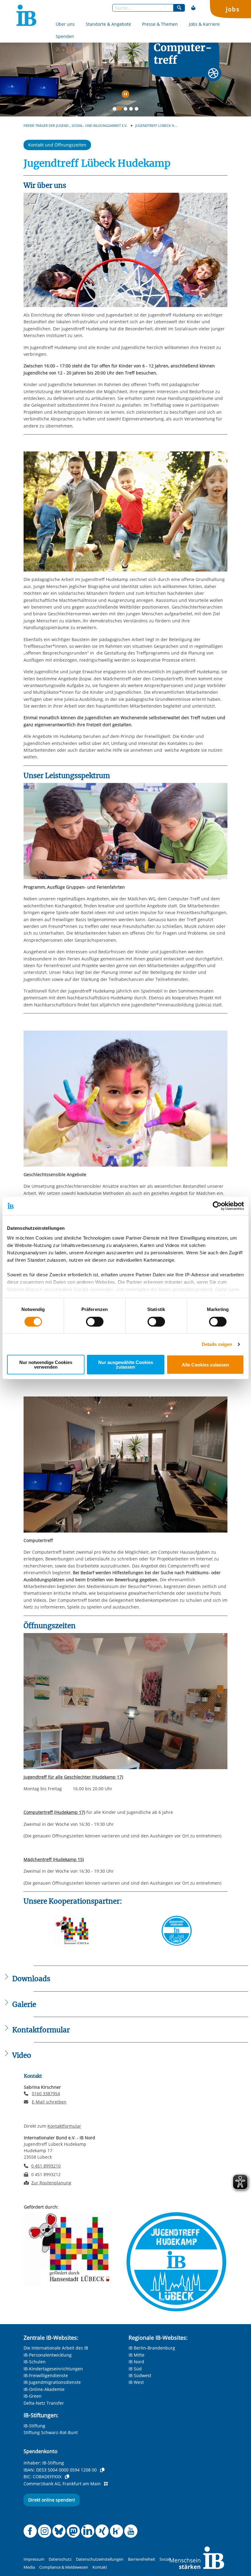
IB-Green (33, 2396)
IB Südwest (140, 2375)
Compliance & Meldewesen (64, 2567)
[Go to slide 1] (116, 110)
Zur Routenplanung (51, 2183)
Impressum (34, 2559)
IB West (136, 2382)
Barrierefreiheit (142, 2559)
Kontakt (100, 2567)
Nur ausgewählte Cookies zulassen (126, 1365)
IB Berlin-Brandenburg (152, 2348)
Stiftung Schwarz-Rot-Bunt (51, 2432)
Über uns (65, 24)
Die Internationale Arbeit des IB (56, 2348)
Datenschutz (60, 2559)
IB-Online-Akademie (44, 2389)
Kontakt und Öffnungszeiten (57, 145)
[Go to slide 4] (132, 110)
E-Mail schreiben (49, 2102)
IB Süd (135, 2369)
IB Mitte (137, 2355)
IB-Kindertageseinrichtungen (53, 2369)
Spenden (65, 36)
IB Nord (136, 2362)
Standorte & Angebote (108, 24)
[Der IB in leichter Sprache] (193, 8)
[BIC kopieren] (67, 2477)
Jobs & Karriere (204, 24)
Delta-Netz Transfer (44, 2403)
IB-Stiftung (34, 2426)
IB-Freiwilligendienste (46, 2375)
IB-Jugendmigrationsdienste (52, 2382)
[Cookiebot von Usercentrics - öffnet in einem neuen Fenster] (217, 1206)
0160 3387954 (46, 2093)
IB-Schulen (35, 2362)
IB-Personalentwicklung (48, 2355)
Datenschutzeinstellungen (100, 2559)
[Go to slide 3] (127, 110)
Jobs (233, 9)
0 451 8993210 (46, 2166)
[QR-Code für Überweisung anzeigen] (106, 2484)
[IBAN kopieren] (102, 2470)
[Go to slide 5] (138, 110)
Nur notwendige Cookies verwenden (46, 1365)
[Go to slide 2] (121, 110)
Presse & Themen (160, 24)
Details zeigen (217, 1344)
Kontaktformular (64, 2126)
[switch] (95, 1322)
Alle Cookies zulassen (205, 1365)
